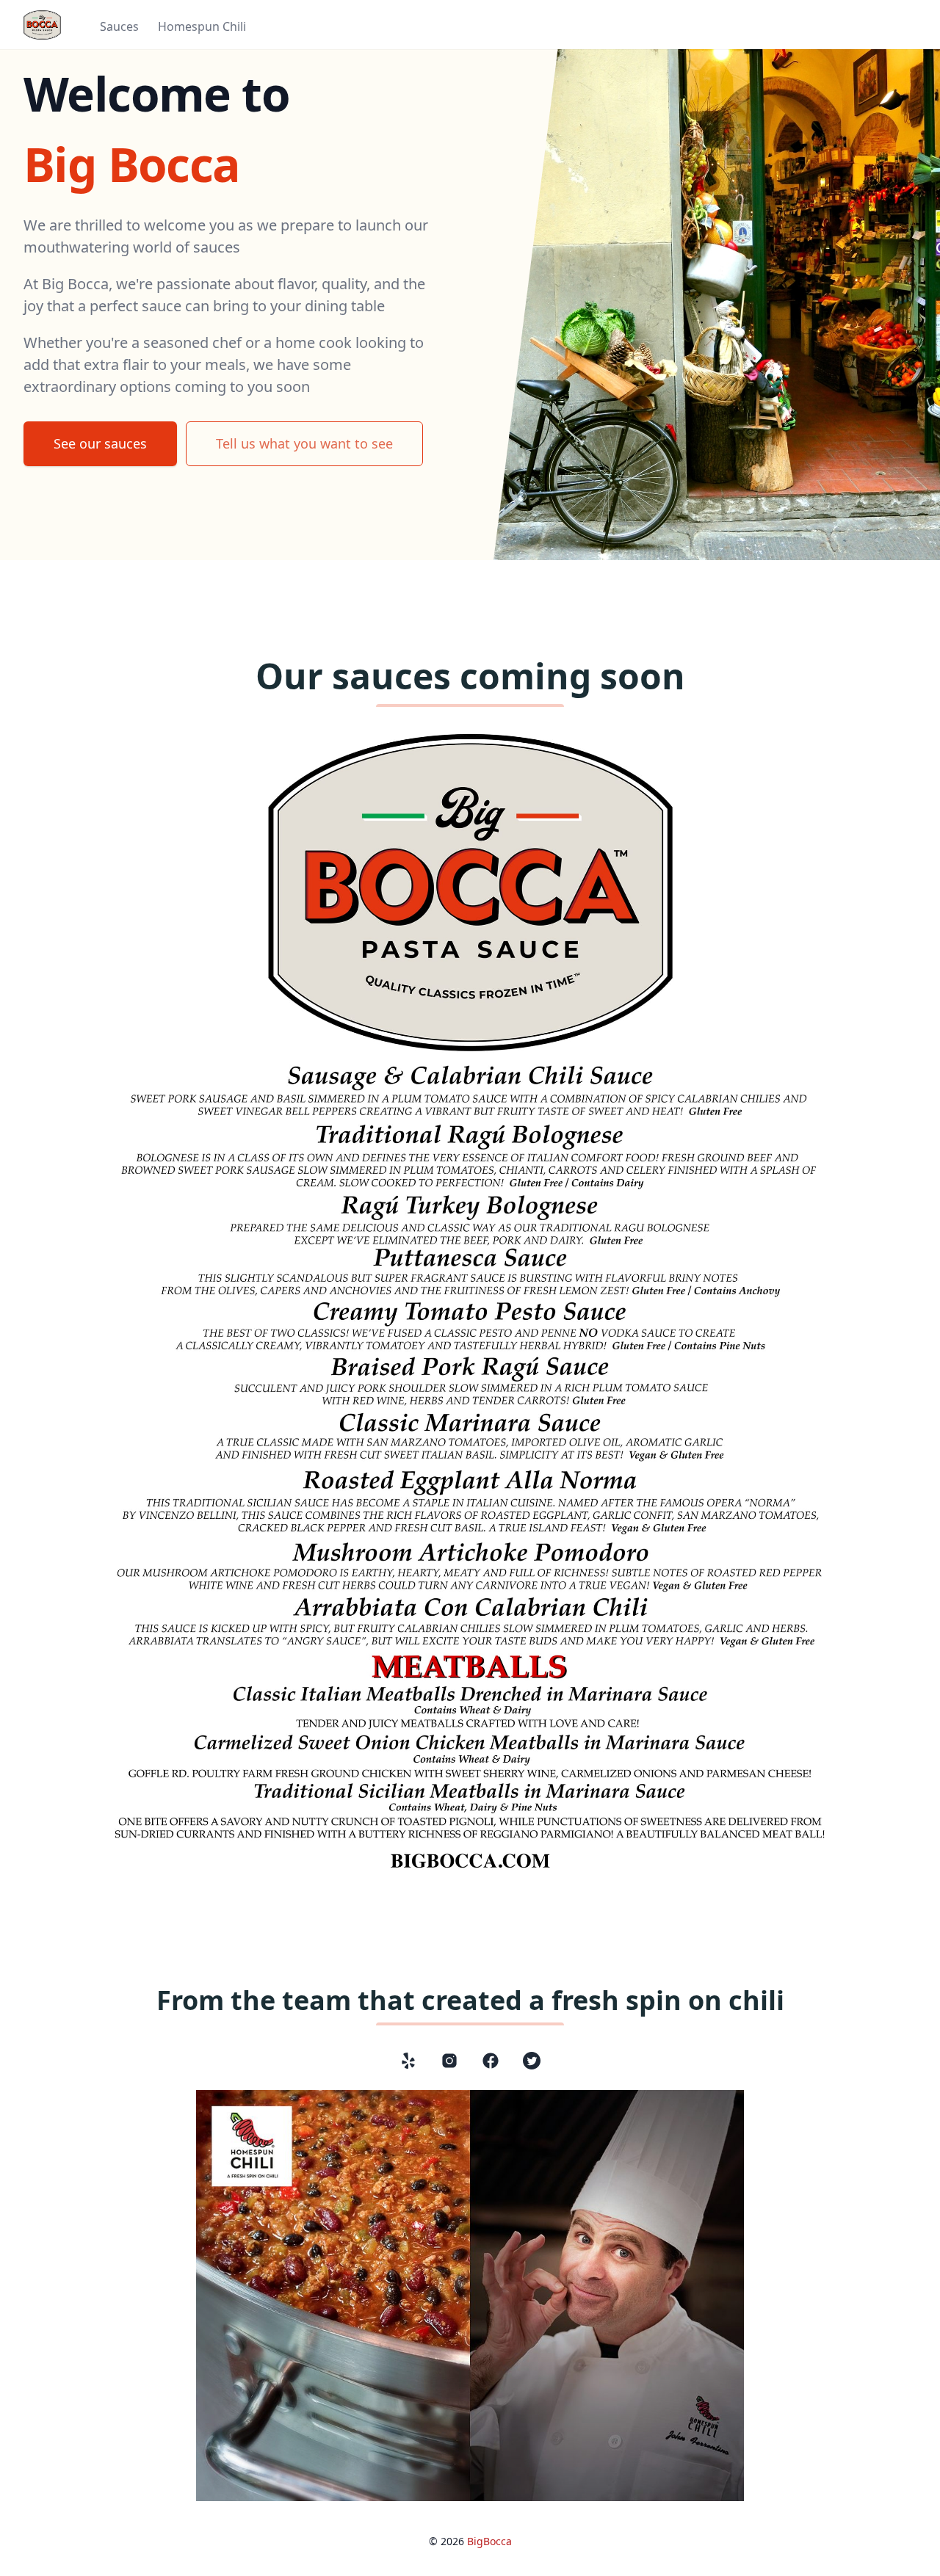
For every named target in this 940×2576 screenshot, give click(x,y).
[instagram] (449, 2061)
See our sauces (100, 443)
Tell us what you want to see (304, 443)
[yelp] (408, 2061)
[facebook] (491, 2061)
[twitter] (532, 2061)
